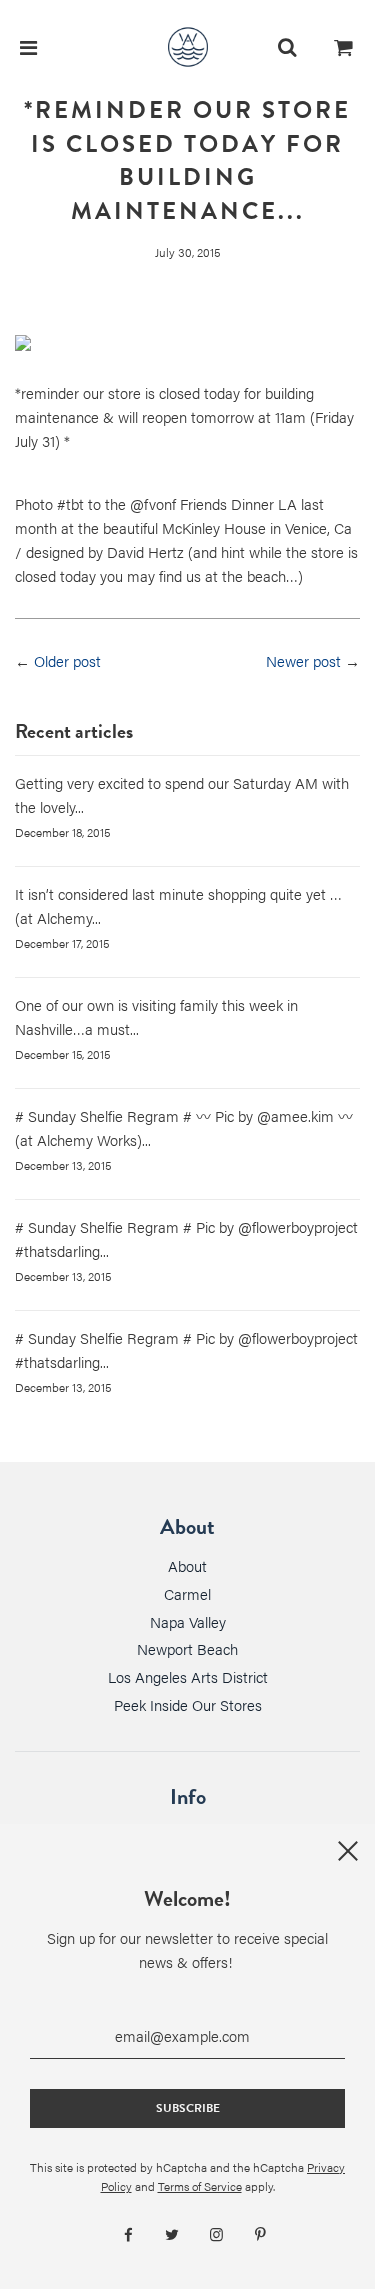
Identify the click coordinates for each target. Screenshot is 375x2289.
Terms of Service (200, 2186)
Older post (67, 660)
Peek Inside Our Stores (188, 1704)
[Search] (287, 47)
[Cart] (344, 47)
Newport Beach (187, 1648)
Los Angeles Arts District (188, 1676)
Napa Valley (188, 1621)
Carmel (187, 1593)
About (187, 1565)
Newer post (303, 660)
